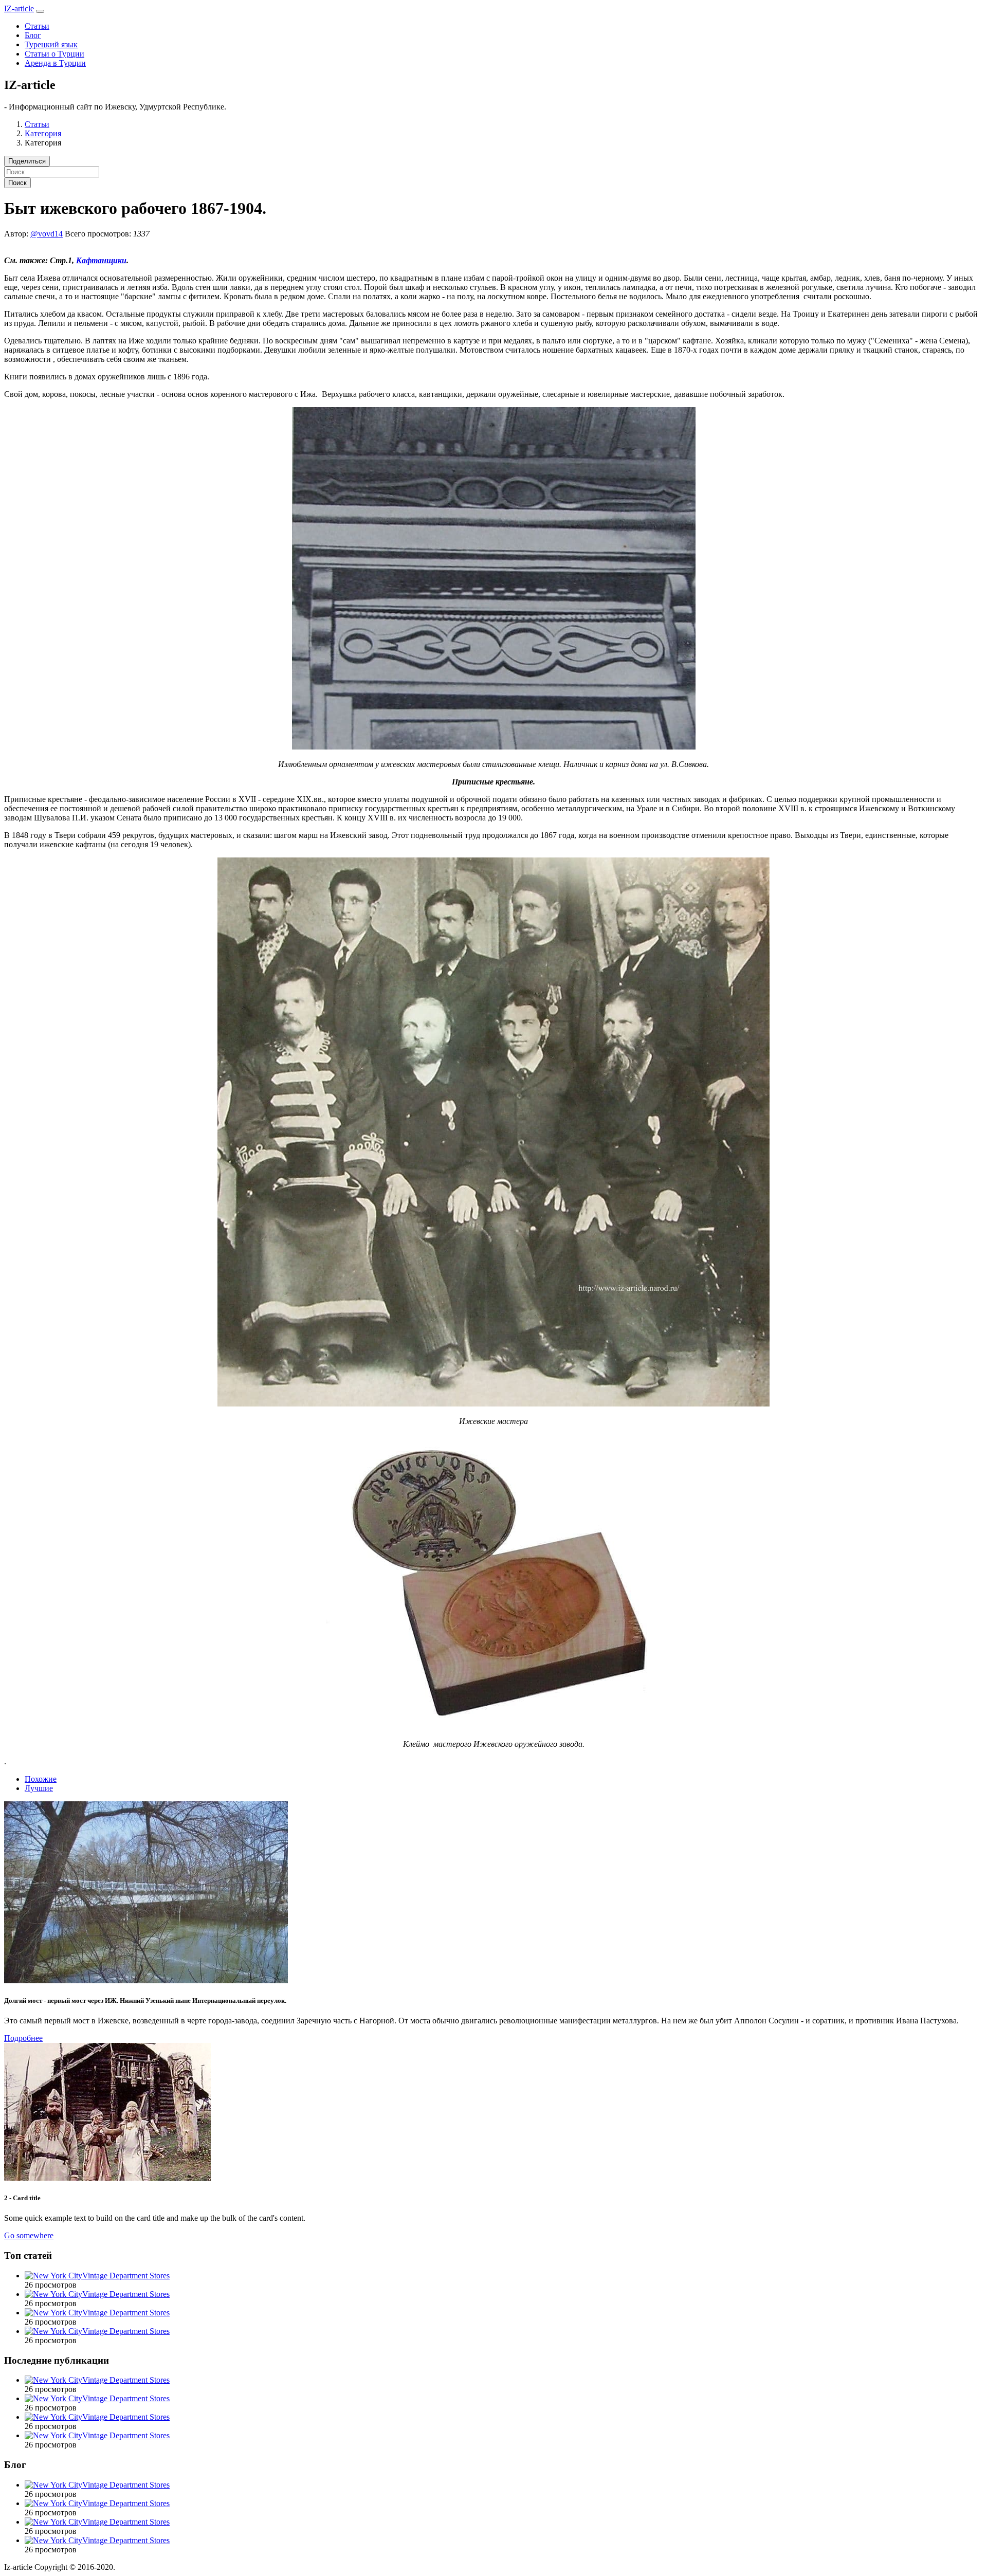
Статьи (37, 26)
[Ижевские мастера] (493, 1404)
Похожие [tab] (41, 1779)
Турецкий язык (51, 44)
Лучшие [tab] (39, 1788)
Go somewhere (29, 2235)
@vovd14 (47, 234)
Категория (43, 133)
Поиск (17, 183)
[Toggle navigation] (40, 11)
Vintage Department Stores (126, 2276)
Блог (33, 35)
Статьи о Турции (54, 54)
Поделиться (27, 161)
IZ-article (19, 8)
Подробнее (23, 2038)
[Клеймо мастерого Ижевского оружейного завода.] (494, 1727)
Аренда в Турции (55, 63)
